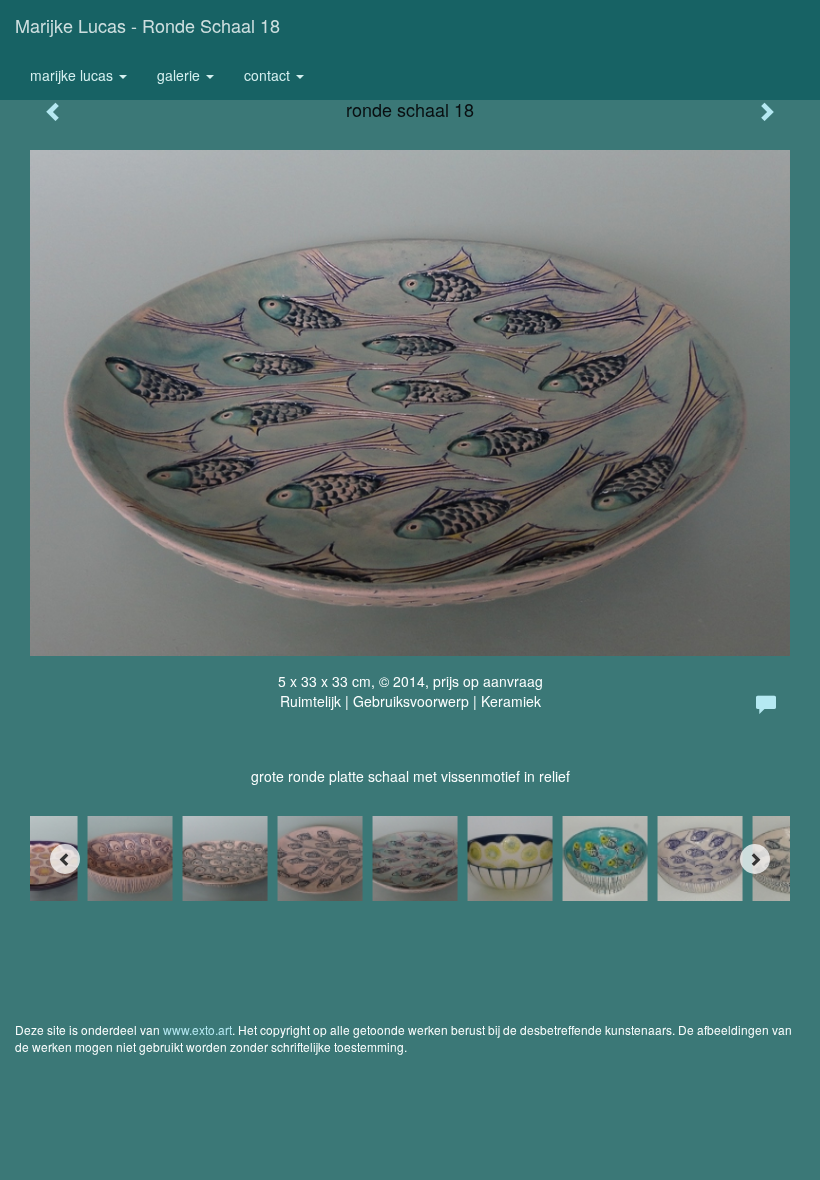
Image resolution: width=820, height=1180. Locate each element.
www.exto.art (197, 1029)
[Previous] (65, 859)
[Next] (755, 859)
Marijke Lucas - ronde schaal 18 (147, 25)
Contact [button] (269, 75)
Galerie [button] (180, 75)
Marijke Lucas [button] (73, 75)
